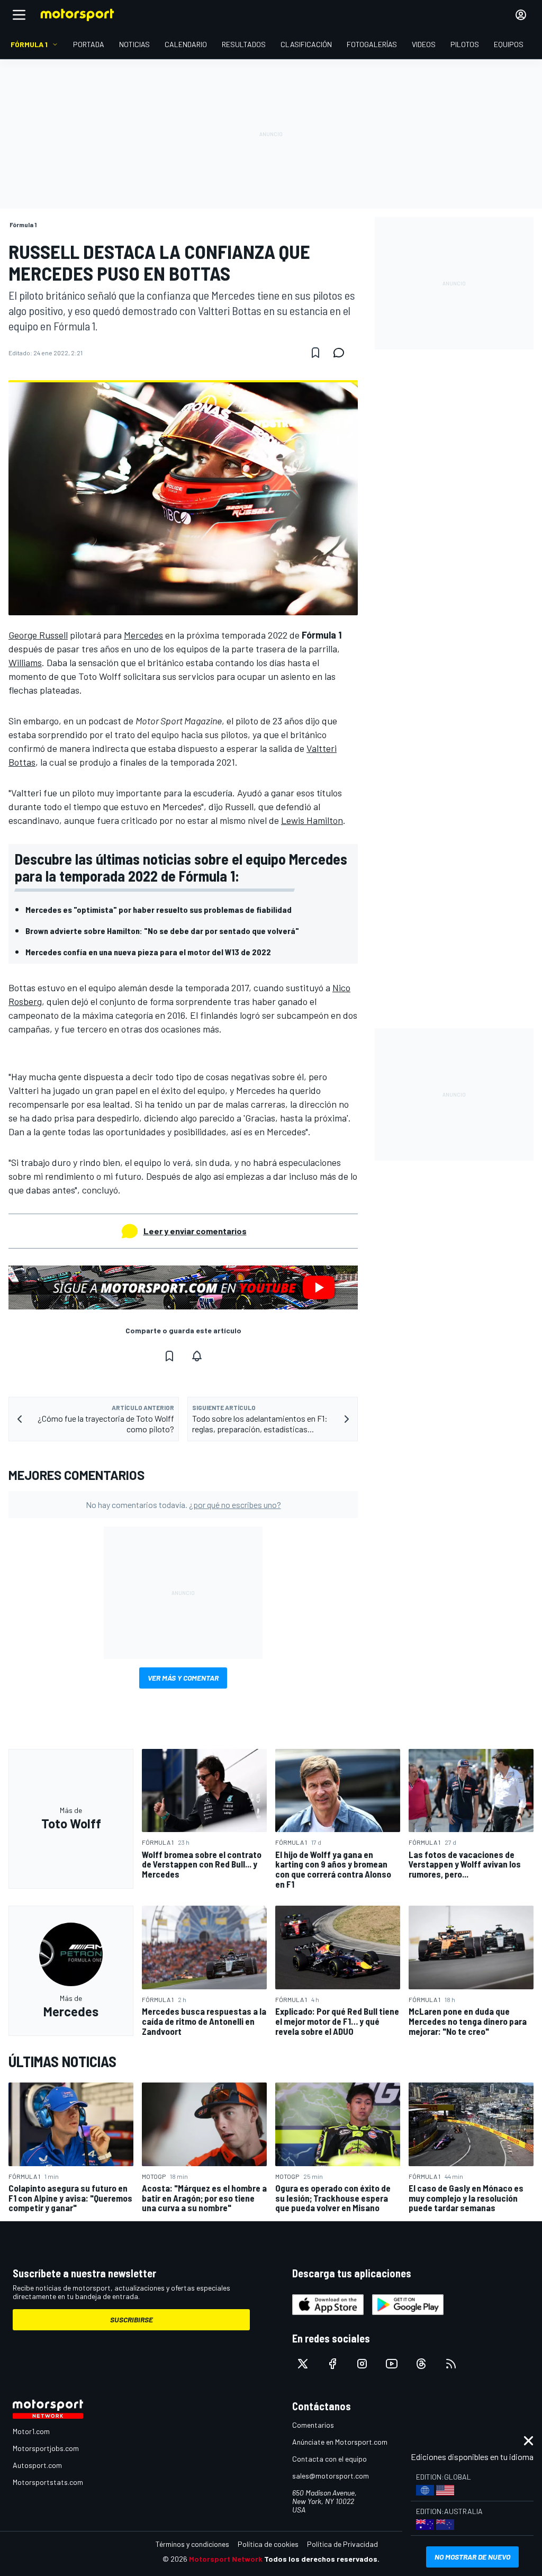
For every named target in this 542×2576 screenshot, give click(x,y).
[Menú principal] (19, 15)
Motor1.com (31, 2431)
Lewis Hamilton (312, 820)
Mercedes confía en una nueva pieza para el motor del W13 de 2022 (148, 952)
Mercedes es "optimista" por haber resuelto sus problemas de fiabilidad (159, 909)
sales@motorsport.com (331, 2476)
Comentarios (313, 2425)
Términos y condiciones (192, 2544)
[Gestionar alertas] (197, 1356)
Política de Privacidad (342, 2544)
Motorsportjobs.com (46, 2448)
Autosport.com (37, 2465)
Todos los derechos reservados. (322, 2559)
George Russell (38, 635)
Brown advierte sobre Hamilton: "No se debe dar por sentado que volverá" (162, 931)
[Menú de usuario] (521, 15)
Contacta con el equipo (329, 2459)
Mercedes (143, 635)
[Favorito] (315, 353)
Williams (25, 662)
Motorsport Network (226, 2559)
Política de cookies (268, 2544)
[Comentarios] (342, 353)
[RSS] (451, 2364)
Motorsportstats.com (48, 2482)
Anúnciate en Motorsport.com (340, 2442)
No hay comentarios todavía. (183, 1505)
